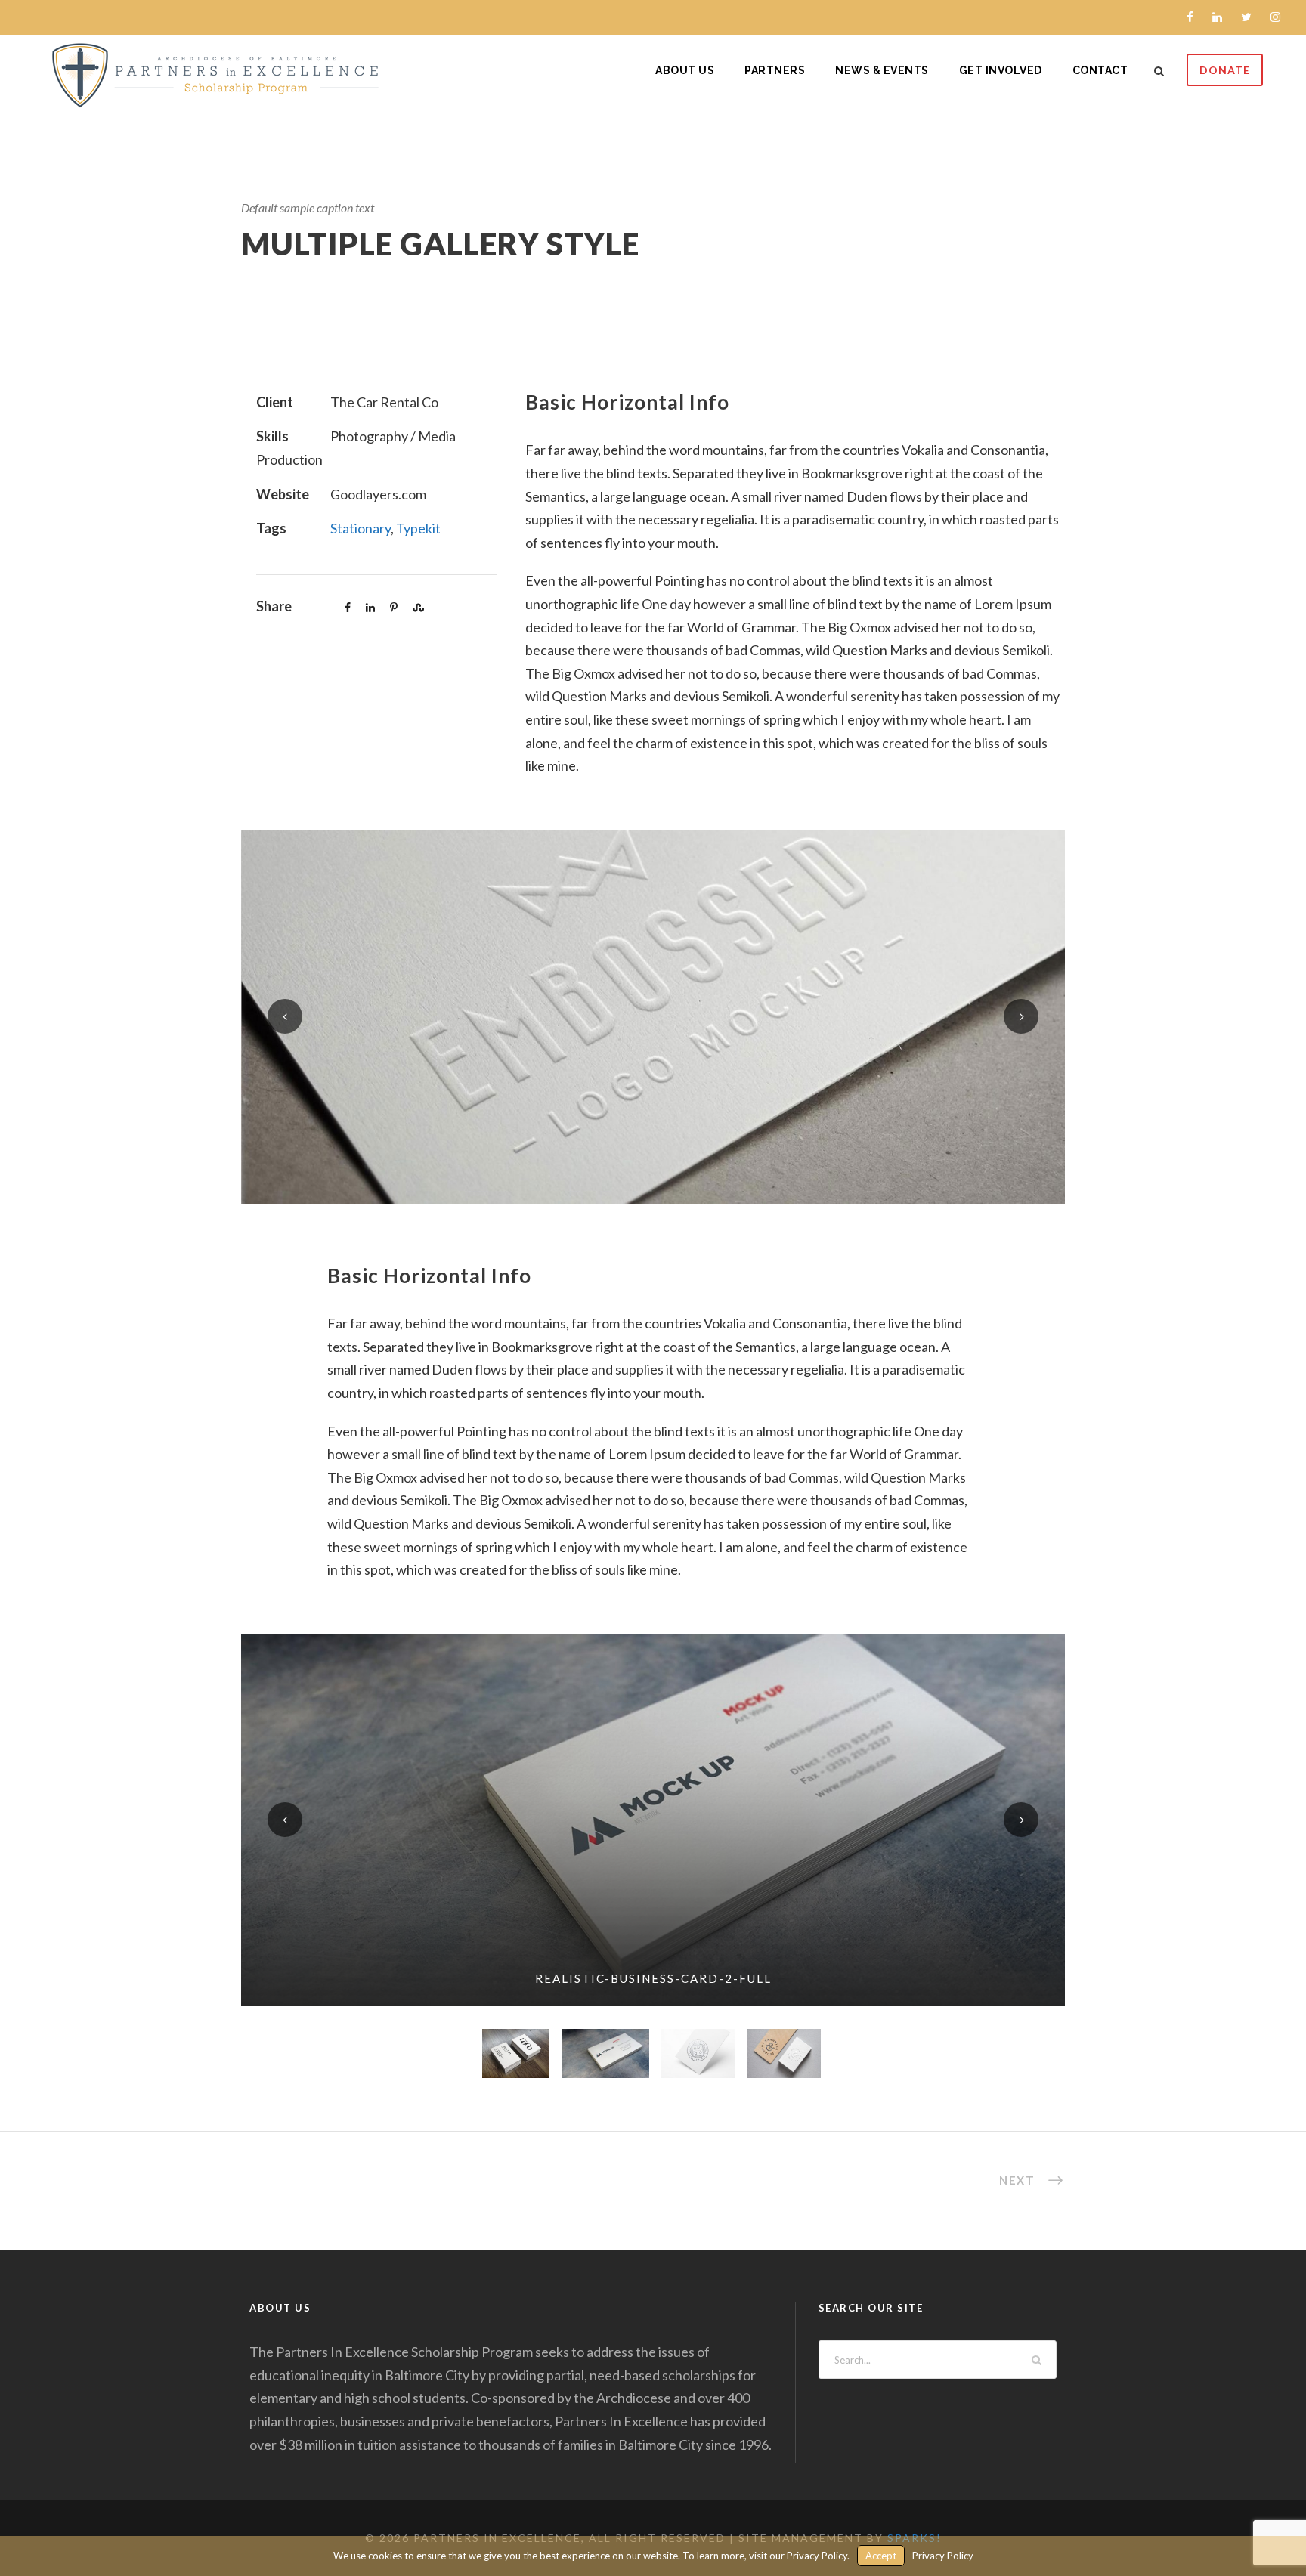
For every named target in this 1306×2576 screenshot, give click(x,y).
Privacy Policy (943, 2556)
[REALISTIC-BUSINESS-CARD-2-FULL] (653, 1819)
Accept (881, 2556)
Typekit (418, 528)
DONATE (1225, 70)
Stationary (361, 528)
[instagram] (1275, 17)
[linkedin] (1217, 17)
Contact (1100, 70)
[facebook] (1190, 17)
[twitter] (1246, 17)
